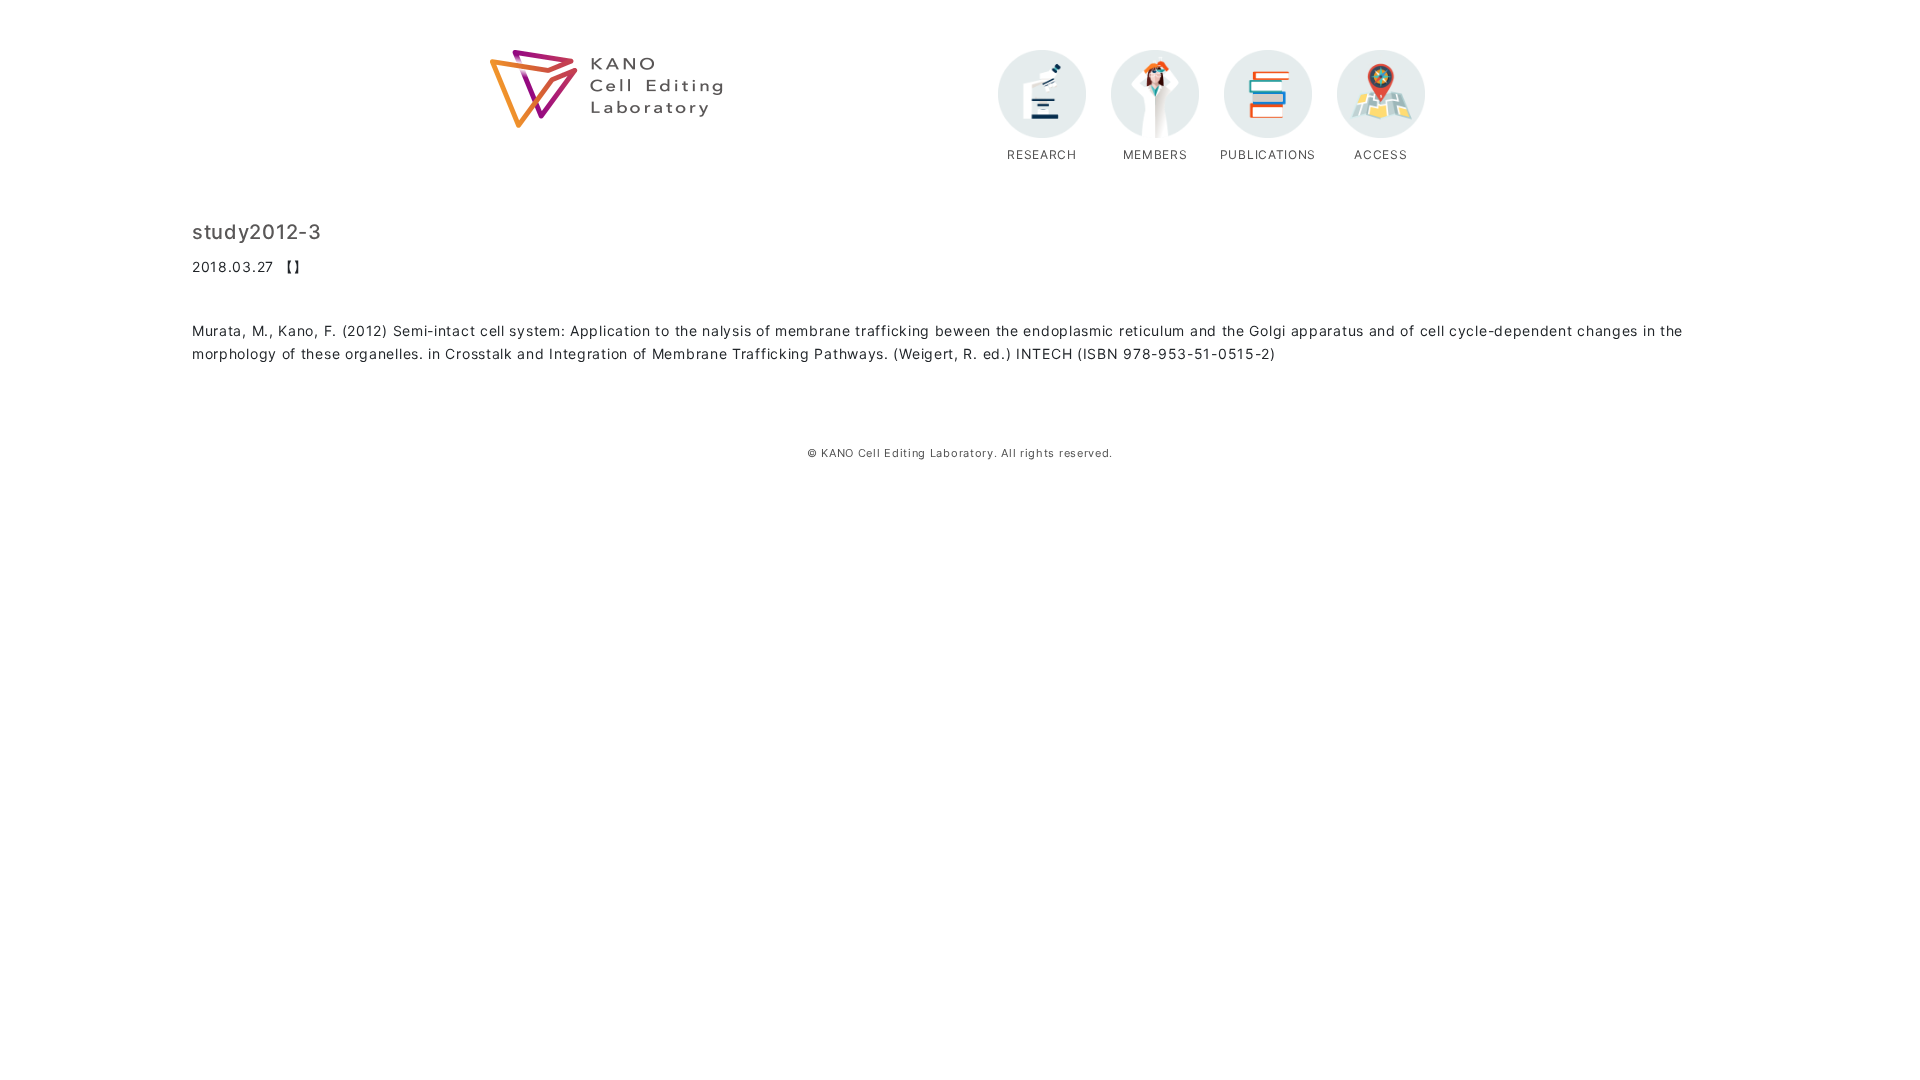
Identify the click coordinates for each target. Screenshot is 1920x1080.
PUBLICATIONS (1268, 154)
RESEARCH (1042, 154)
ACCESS (1380, 154)
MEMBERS (1155, 154)
